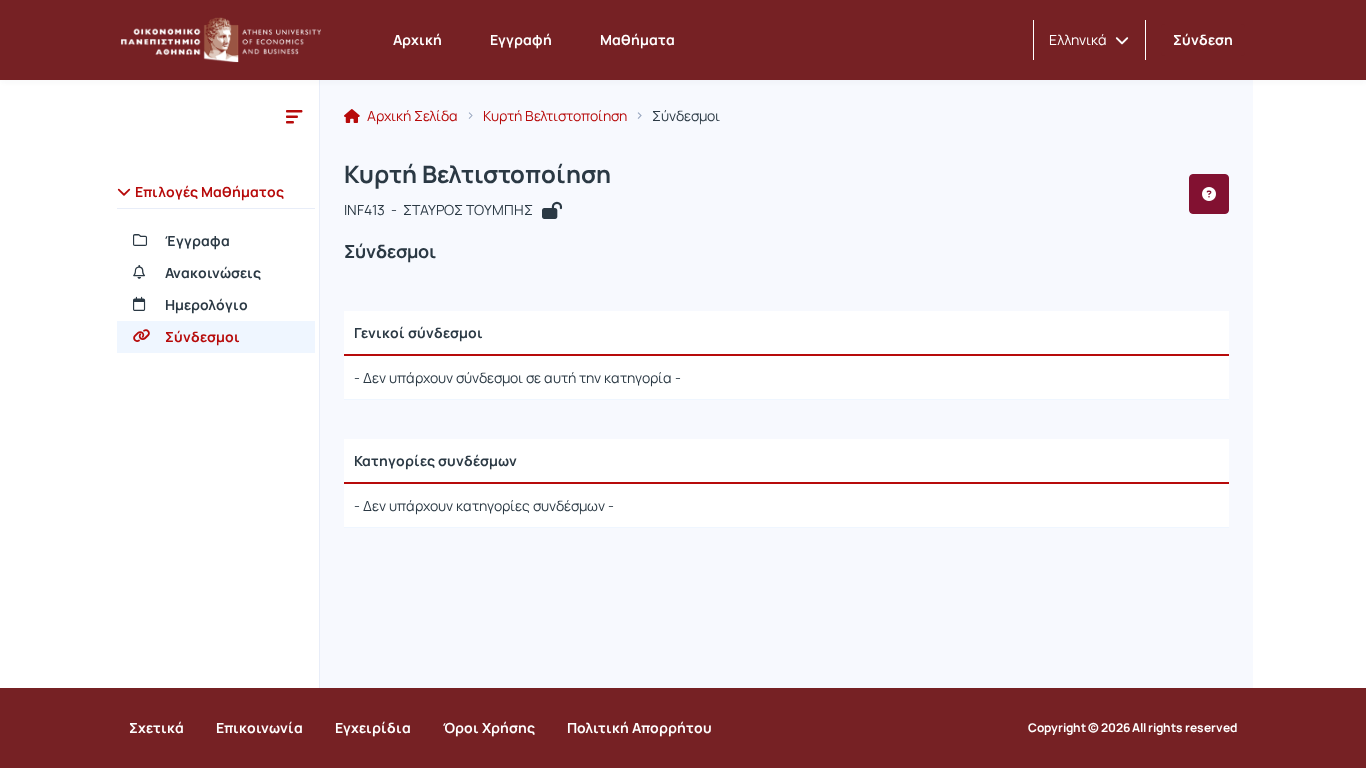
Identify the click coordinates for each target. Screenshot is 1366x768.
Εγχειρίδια (373, 727)
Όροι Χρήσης (489, 727)
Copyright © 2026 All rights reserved (1132, 728)
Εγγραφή (521, 39)
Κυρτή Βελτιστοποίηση (555, 116)
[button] (1089, 40)
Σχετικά (156, 727)
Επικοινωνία (259, 727)
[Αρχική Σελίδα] (221, 40)
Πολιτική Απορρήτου (639, 727)
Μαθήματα (637, 39)
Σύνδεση (1203, 39)
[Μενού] (294, 116)
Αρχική (417, 39)
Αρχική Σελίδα (411, 116)
